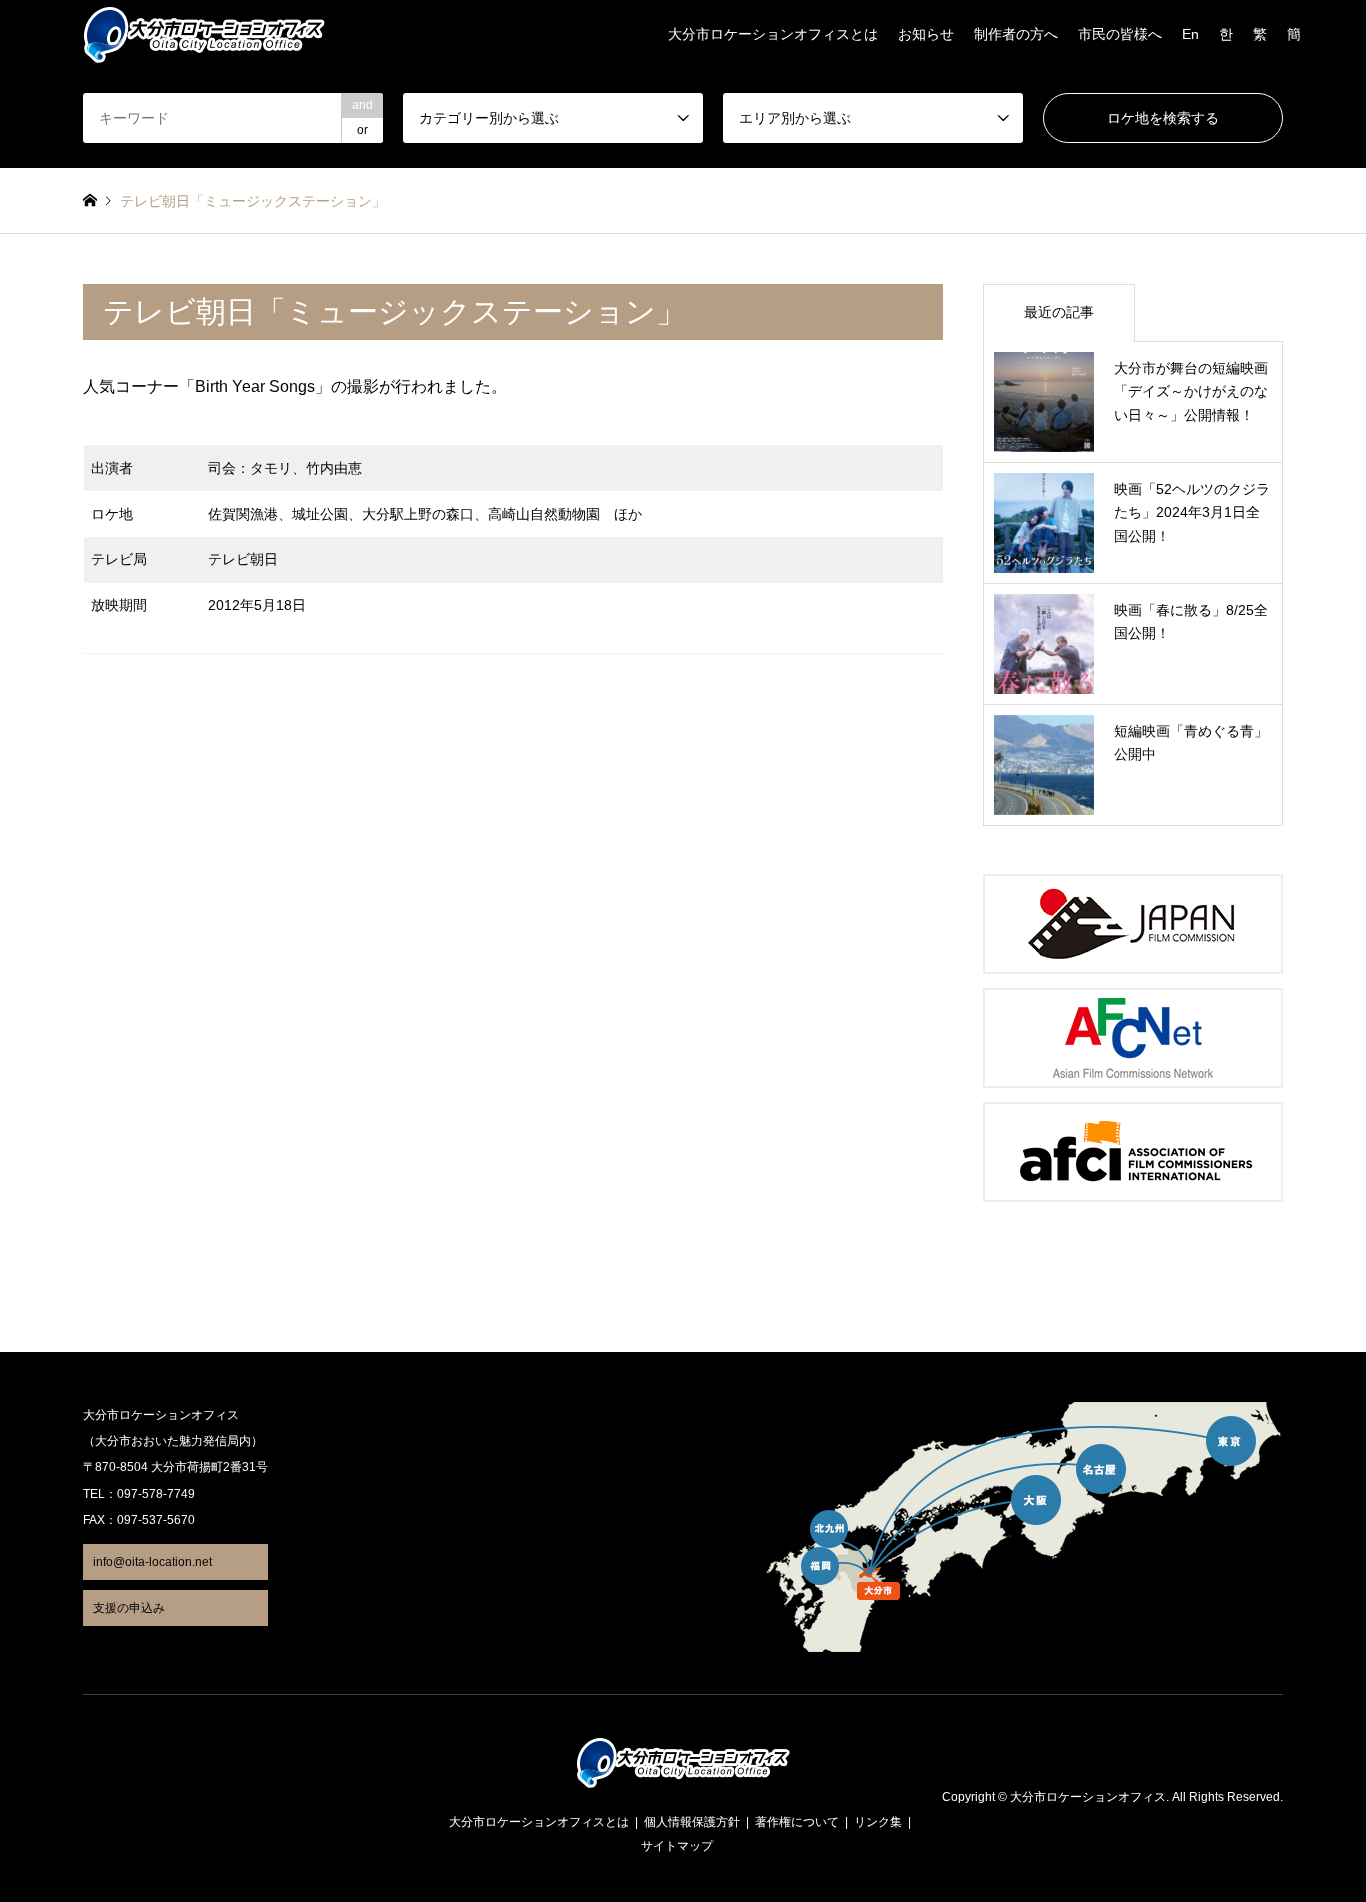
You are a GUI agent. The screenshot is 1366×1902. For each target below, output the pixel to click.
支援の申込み (129, 1608)
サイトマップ (677, 1846)
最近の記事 (1059, 312)
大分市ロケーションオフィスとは (773, 34)
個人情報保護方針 (692, 1822)
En (1190, 34)
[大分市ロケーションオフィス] (204, 34)
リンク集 (878, 1822)
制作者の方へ (1016, 34)
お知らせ (926, 34)
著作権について (797, 1822)
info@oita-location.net (152, 1562)
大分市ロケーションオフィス (1088, 1798)
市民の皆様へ (1120, 34)
